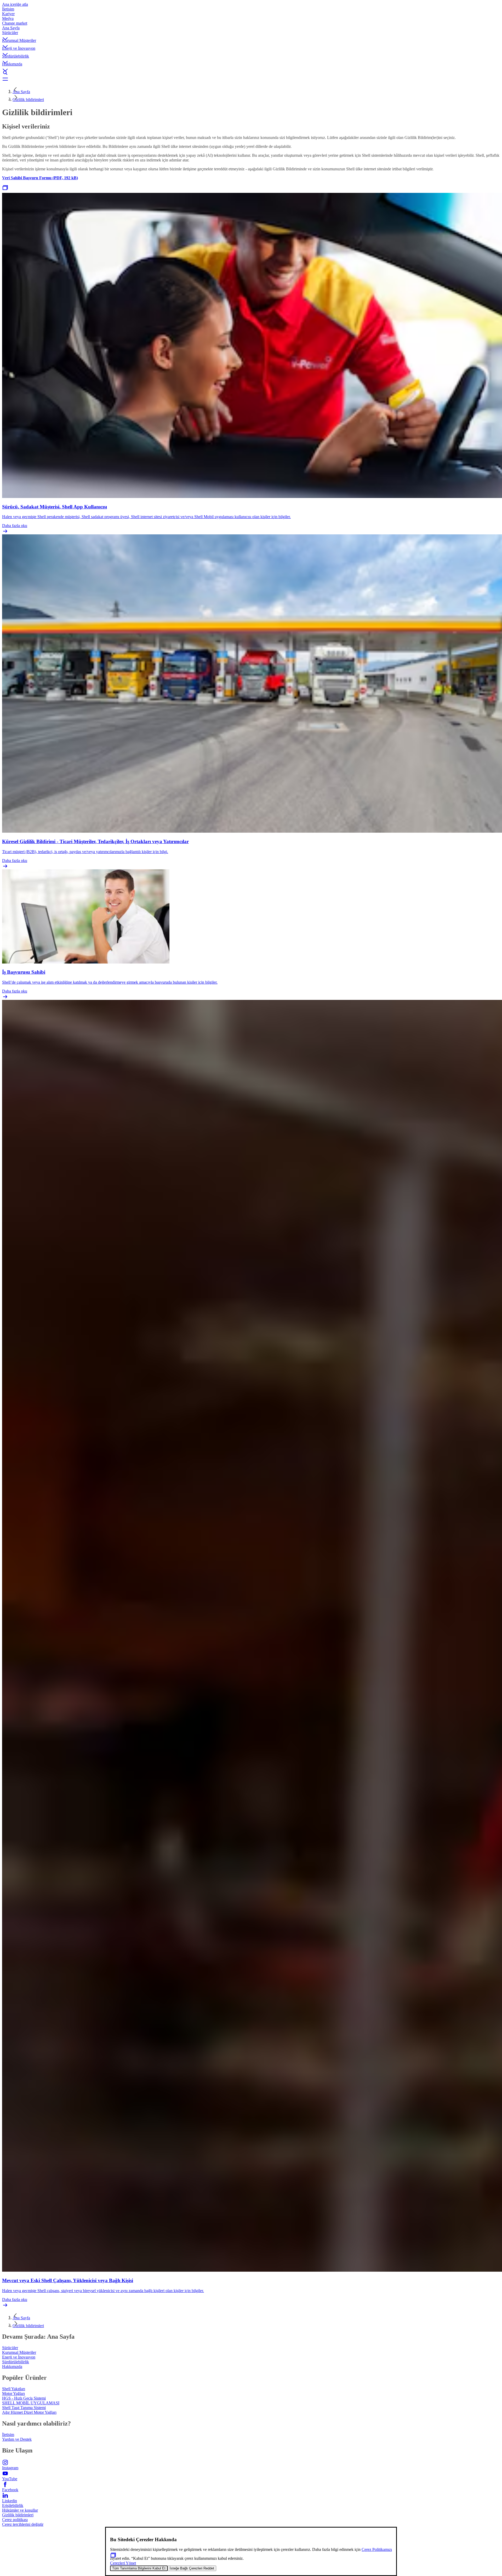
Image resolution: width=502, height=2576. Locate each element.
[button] (251, 34)
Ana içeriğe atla (15, 4)
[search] (251, 73)
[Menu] (251, 79)
